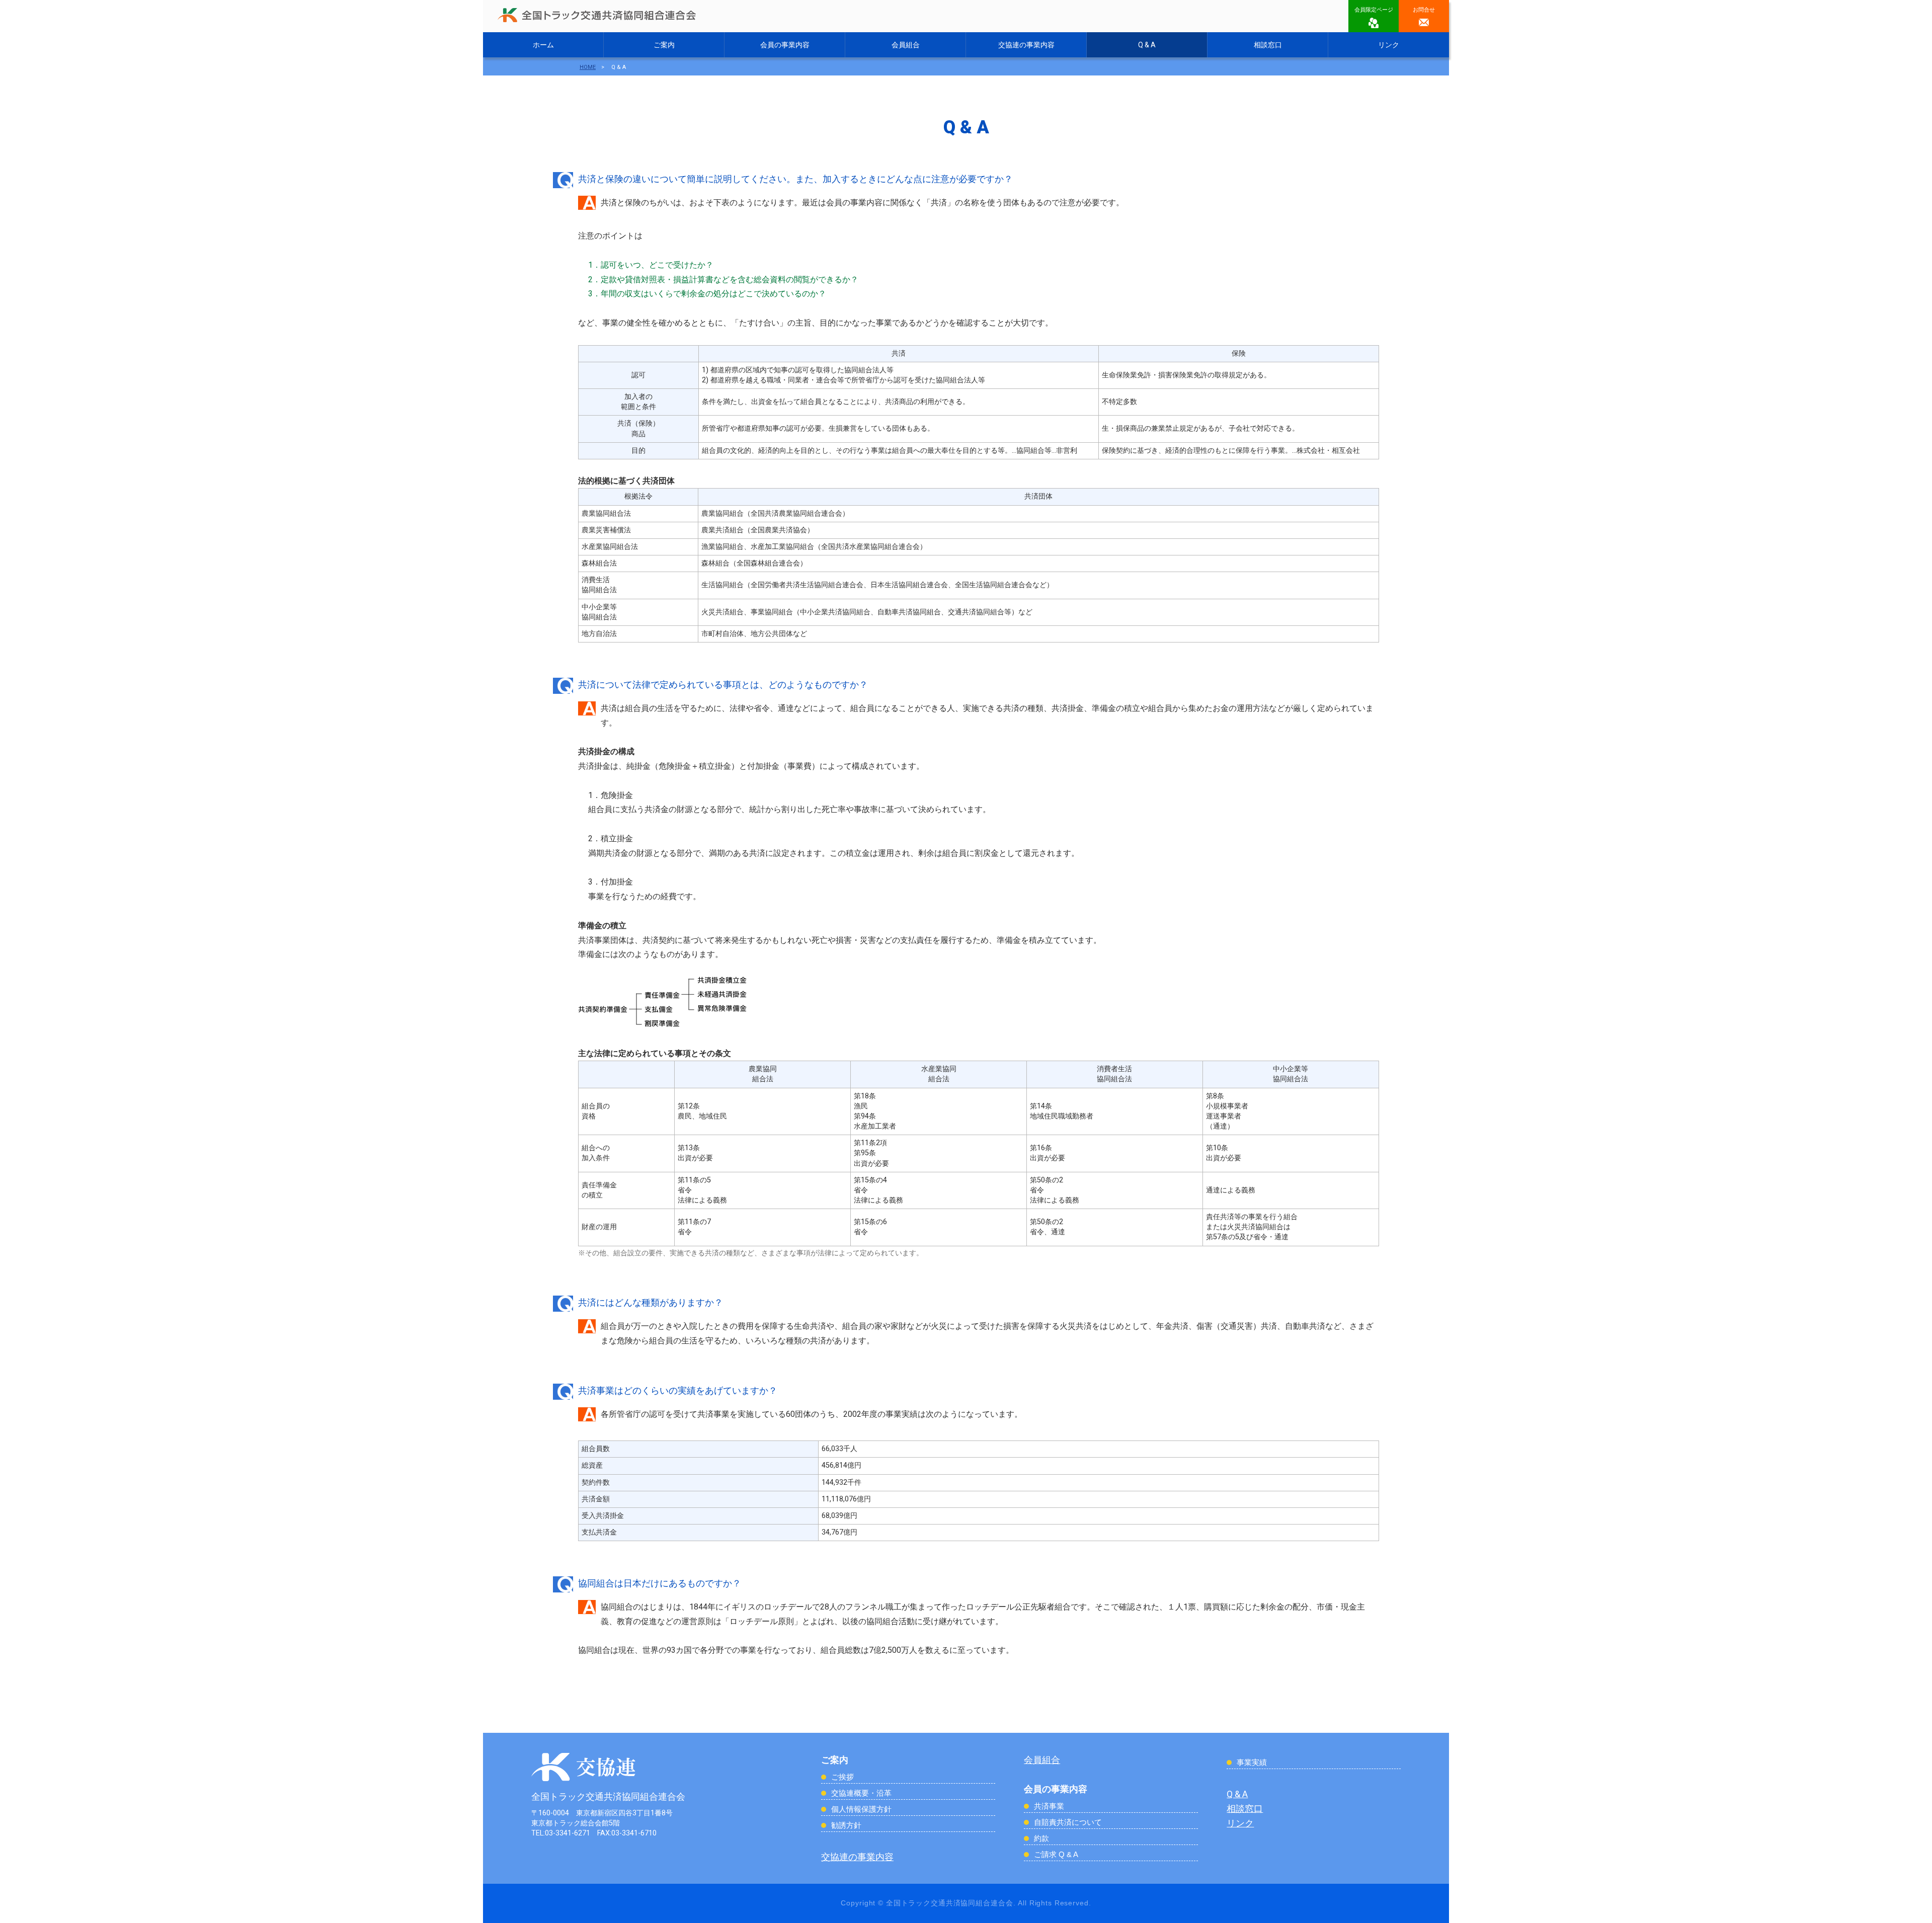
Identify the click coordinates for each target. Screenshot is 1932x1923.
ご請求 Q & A (1056, 1854)
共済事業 (1049, 1806)
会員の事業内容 (785, 45)
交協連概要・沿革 (861, 1793)
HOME (588, 67)
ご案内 (664, 45)
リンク (1389, 45)
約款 (1041, 1838)
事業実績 (1252, 1762)
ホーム (543, 45)
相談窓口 (1268, 45)
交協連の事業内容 (1026, 45)
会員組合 (906, 45)
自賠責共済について (1068, 1822)
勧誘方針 (846, 1825)
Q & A (1147, 45)
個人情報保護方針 (861, 1809)
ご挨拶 (842, 1777)
